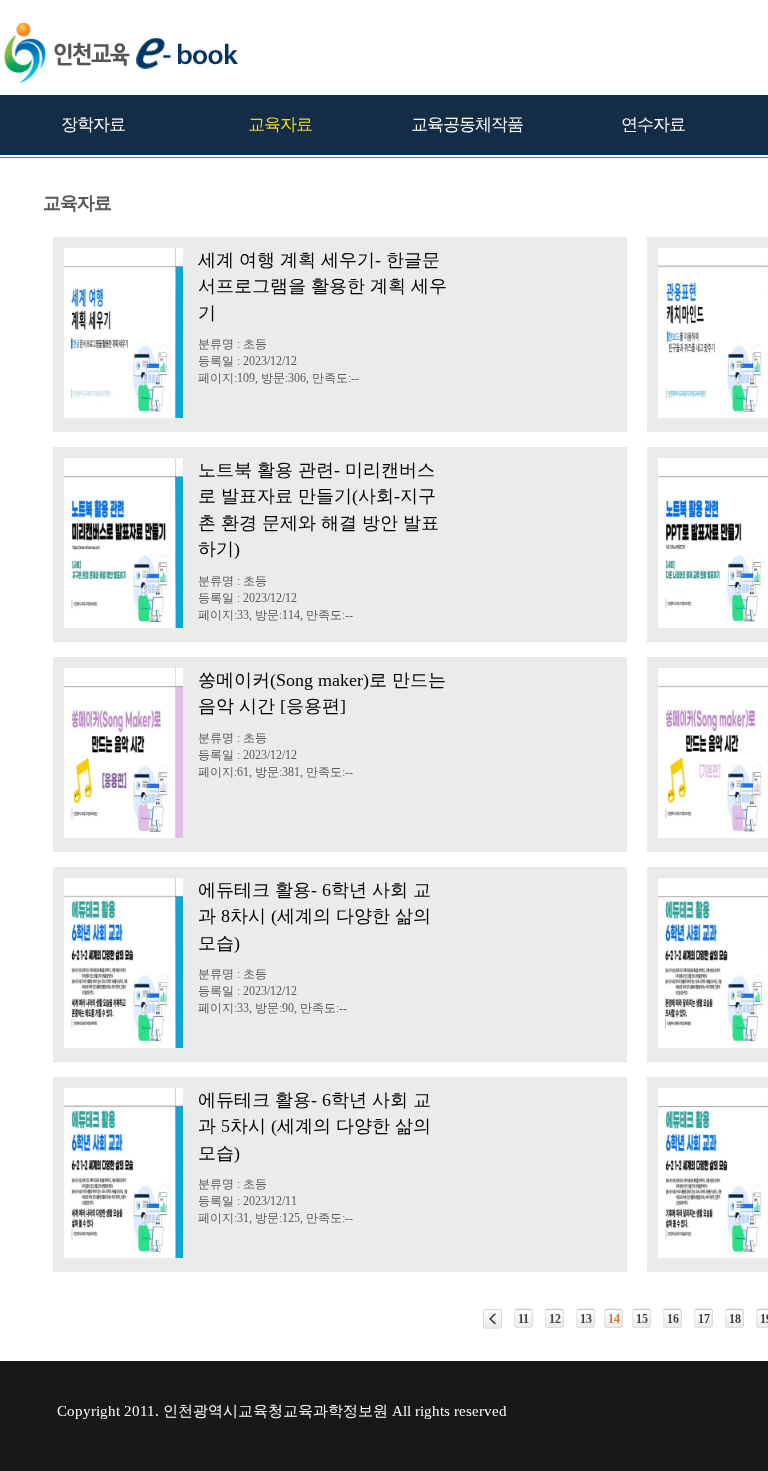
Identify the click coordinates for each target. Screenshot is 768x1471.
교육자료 (280, 124)
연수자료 (653, 124)
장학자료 (93, 124)
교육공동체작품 (467, 124)
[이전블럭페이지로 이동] (492, 1319)
